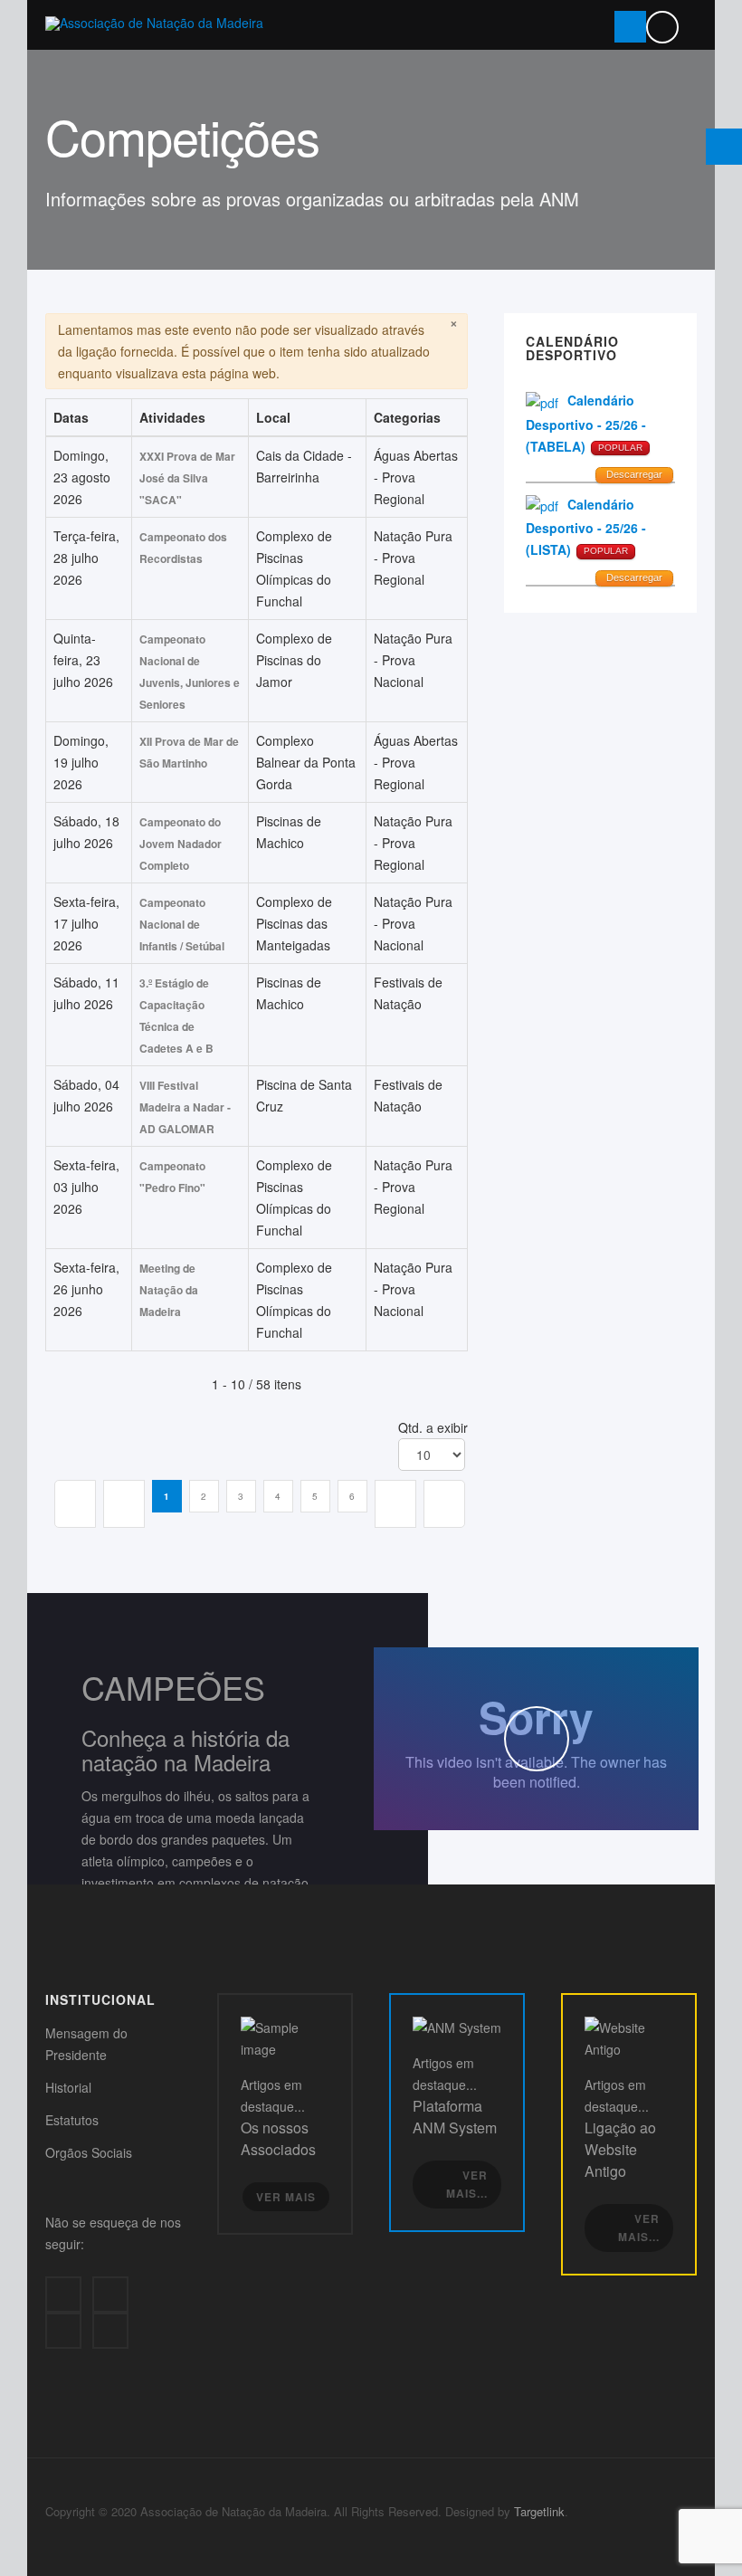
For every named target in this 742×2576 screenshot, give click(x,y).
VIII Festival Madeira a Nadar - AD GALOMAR (185, 1107)
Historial (68, 2087)
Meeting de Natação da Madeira (169, 1290)
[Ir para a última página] (444, 1504)
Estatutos (72, 2120)
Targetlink (539, 2511)
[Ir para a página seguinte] (395, 1504)
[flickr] (110, 2331)
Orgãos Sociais (89, 2152)
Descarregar (634, 474)
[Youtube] (63, 2331)
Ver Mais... (467, 2185)
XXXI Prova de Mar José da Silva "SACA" (187, 478)
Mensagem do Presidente (86, 2044)
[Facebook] (63, 2295)
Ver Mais (286, 2197)
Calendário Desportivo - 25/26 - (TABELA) (586, 423)
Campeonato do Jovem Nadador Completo (181, 844)
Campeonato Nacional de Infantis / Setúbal (182, 924)
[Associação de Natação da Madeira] (154, 23)
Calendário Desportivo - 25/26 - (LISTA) (586, 527)
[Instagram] (110, 2295)
